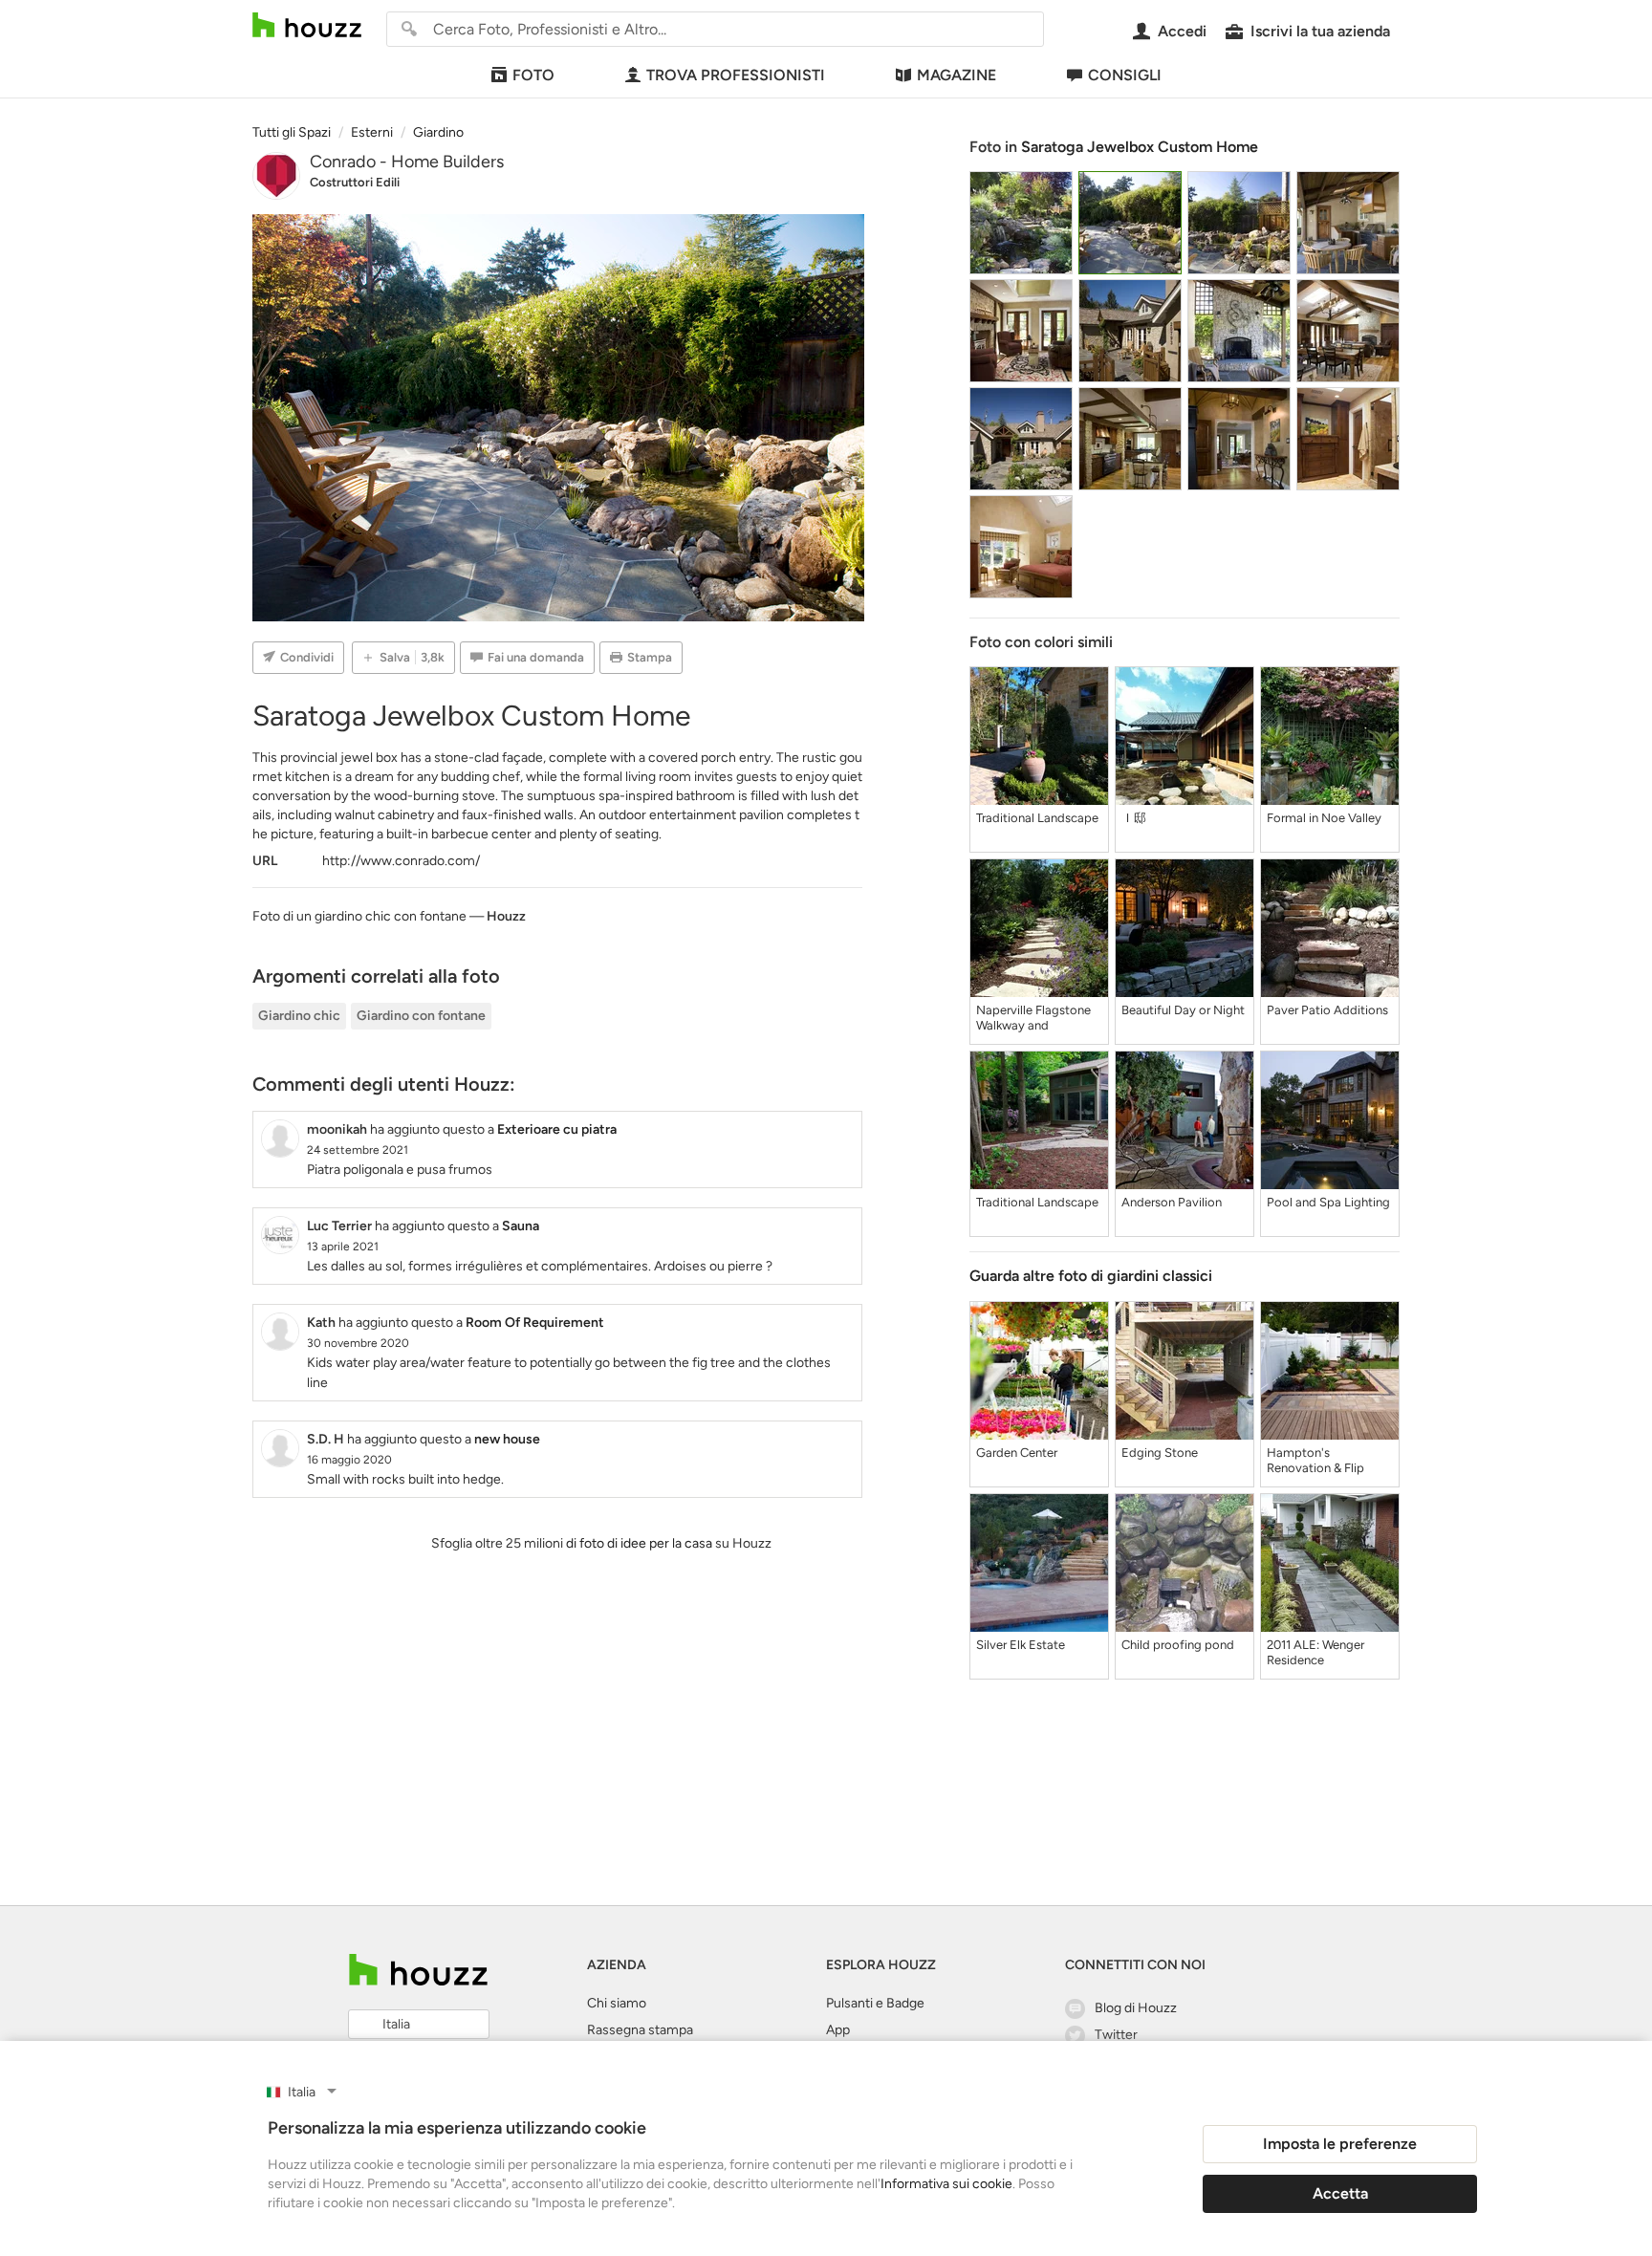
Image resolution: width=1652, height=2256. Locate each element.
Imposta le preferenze (1340, 2144)
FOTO (533, 75)
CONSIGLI (1125, 75)
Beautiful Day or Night (1183, 1010)
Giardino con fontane (421, 1016)
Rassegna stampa (640, 2030)
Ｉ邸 (1134, 818)
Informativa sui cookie (946, 2184)
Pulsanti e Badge (875, 2003)
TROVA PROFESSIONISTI (736, 75)
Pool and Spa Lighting (1328, 1202)
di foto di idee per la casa (639, 1543)
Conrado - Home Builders (407, 162)
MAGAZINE (956, 75)
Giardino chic (299, 1016)
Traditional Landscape (1037, 818)
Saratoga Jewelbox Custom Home (1140, 147)
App (838, 2030)
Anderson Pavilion (1172, 1202)
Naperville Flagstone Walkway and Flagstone (1033, 1018)
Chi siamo (617, 2003)
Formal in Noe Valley (1324, 818)
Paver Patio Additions (1327, 1010)
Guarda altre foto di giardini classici (1091, 1276)
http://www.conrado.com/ (401, 861)
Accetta (1340, 2193)
